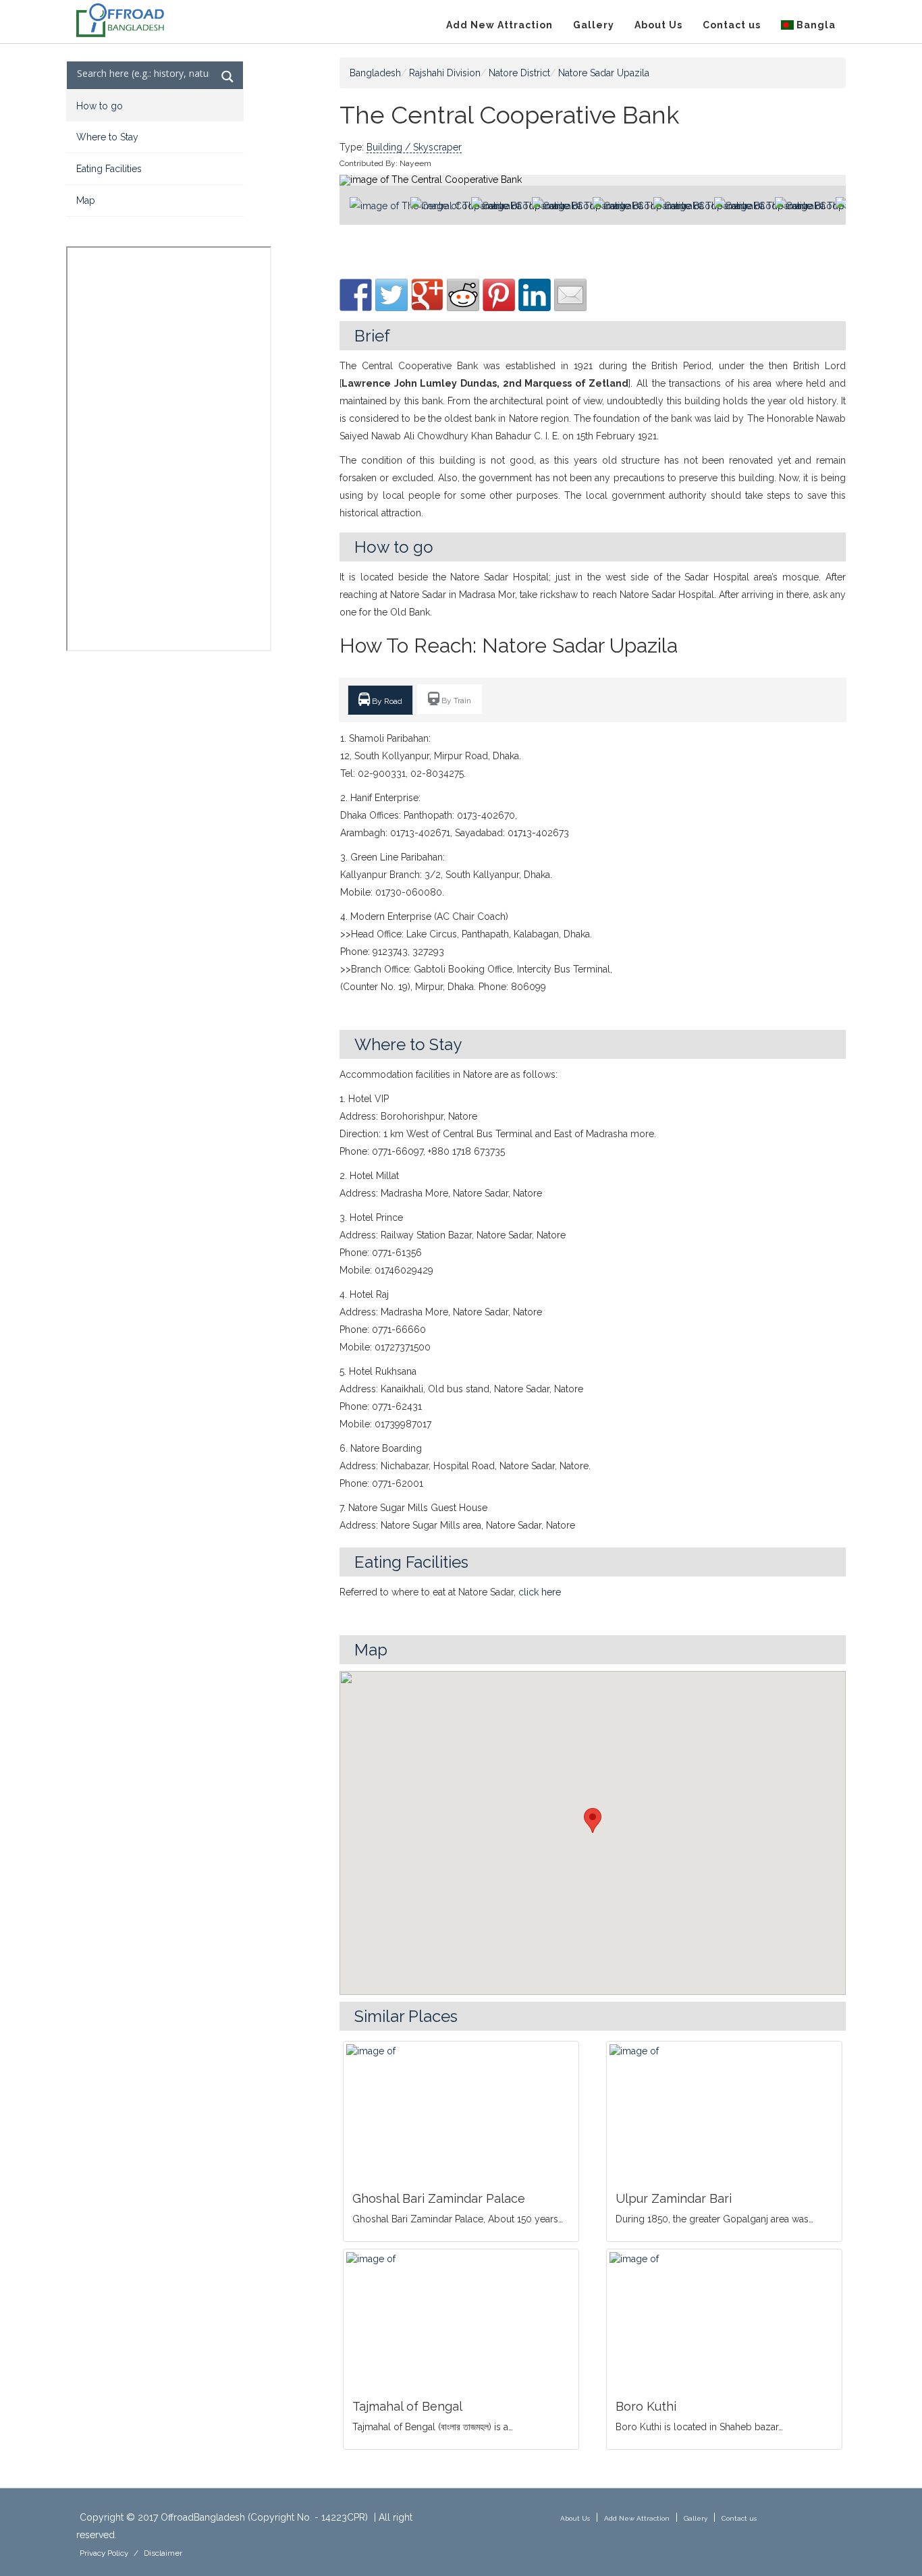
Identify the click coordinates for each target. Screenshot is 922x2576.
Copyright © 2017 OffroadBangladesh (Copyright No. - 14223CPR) (224, 2517)
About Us (658, 25)
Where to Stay (107, 137)
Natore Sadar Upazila (604, 73)
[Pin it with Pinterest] (499, 295)
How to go (100, 106)
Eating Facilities (109, 169)
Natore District (519, 73)
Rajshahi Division (445, 73)
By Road (386, 701)
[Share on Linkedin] (535, 295)
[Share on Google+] (427, 295)
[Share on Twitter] (391, 295)
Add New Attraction (499, 25)
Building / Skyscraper (414, 147)
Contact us (732, 25)
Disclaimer (163, 2553)
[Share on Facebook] (356, 295)
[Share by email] (570, 295)
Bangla (815, 25)
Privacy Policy (104, 2553)
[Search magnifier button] (228, 77)
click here (540, 1592)
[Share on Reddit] (463, 295)
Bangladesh (375, 73)
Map (86, 200)
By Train (455, 701)
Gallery (594, 25)
